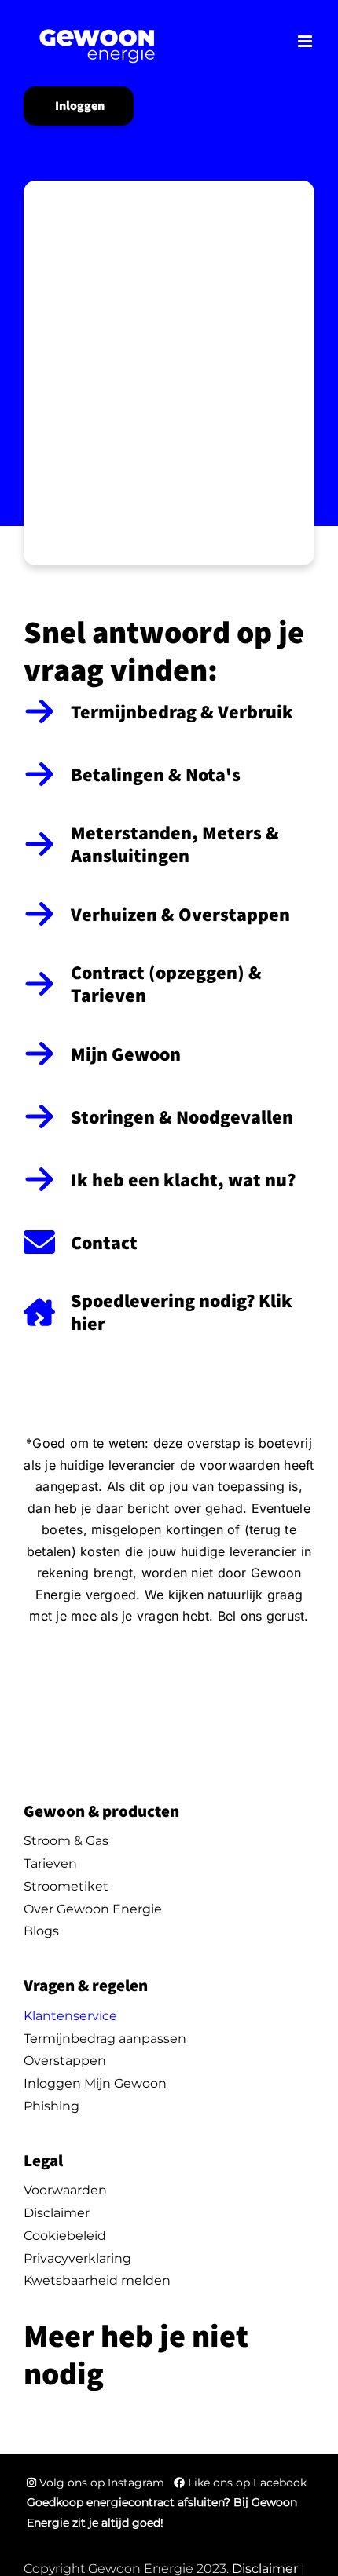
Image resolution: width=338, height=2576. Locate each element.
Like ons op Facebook (246, 2483)
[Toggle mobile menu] (306, 41)
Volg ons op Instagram (102, 2483)
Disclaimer (265, 2569)
